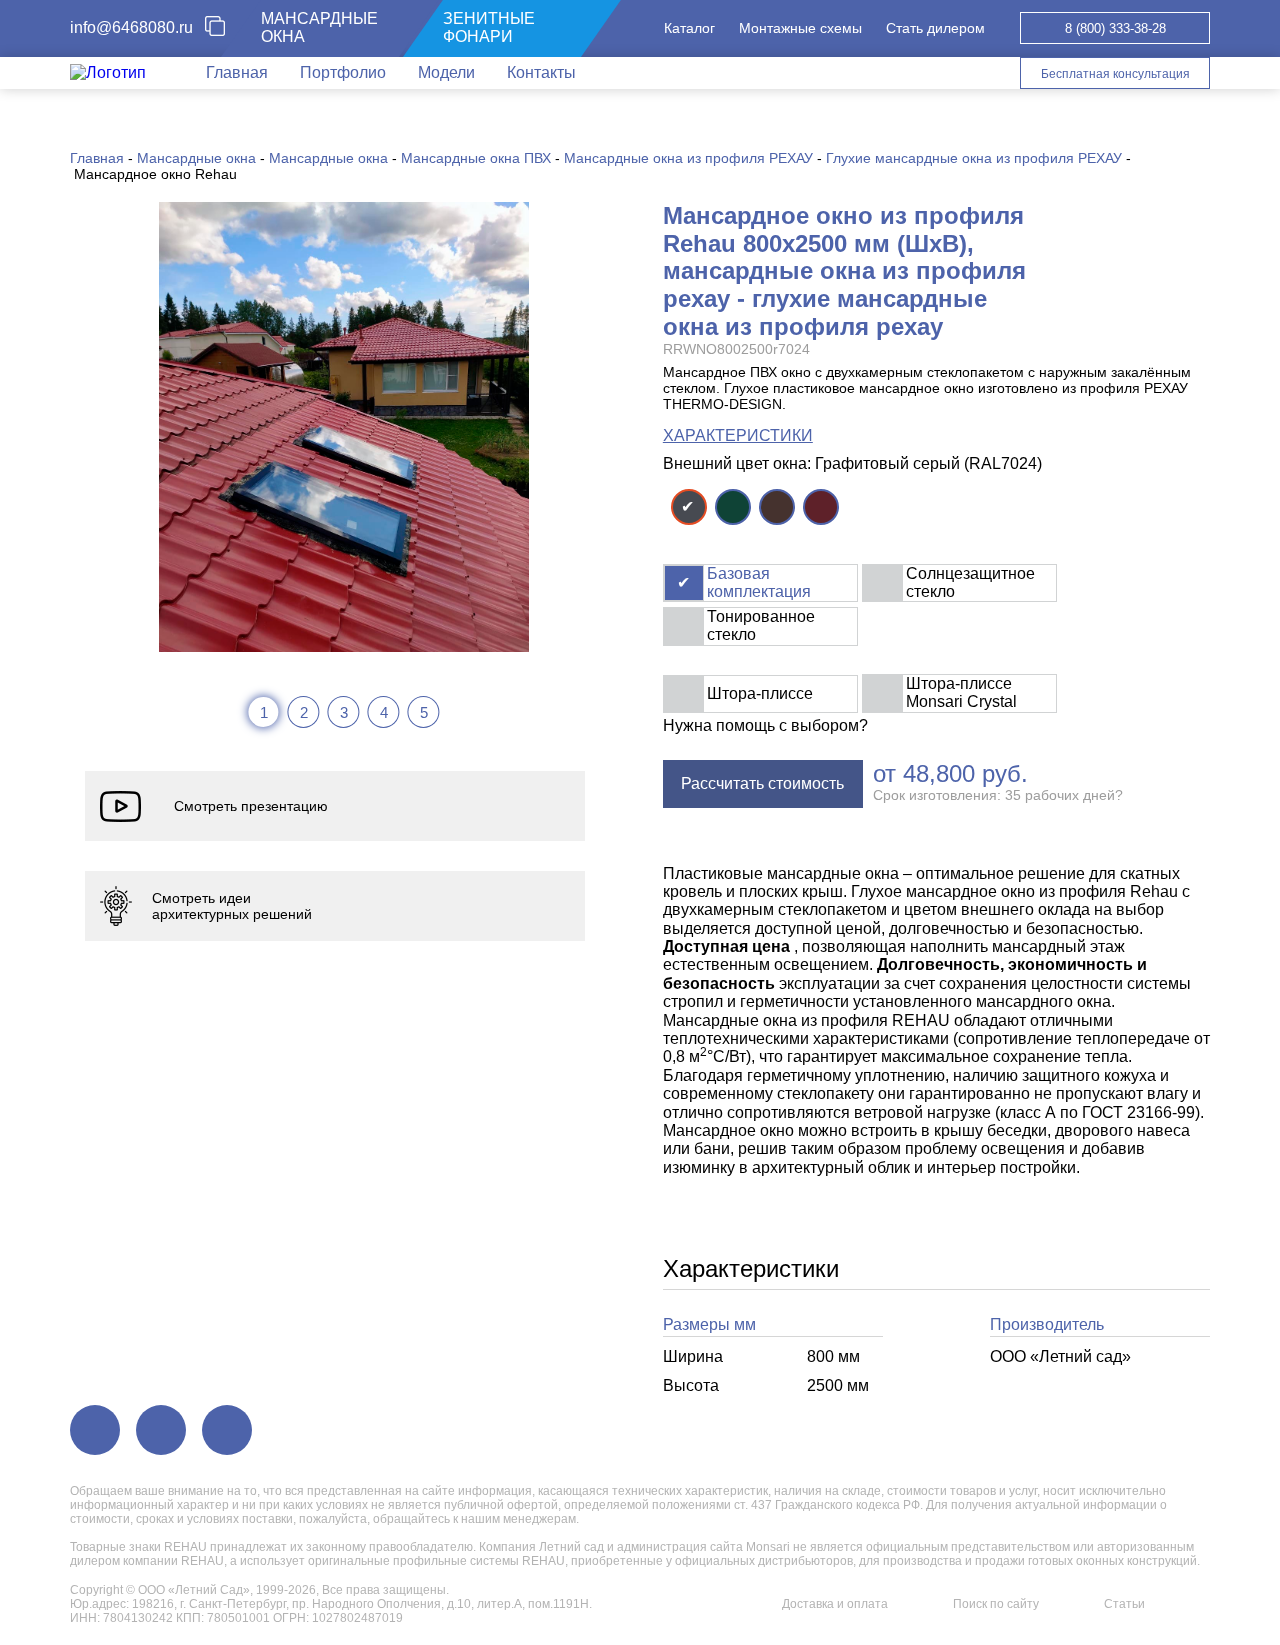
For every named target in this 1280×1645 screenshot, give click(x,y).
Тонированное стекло (761, 625)
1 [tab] (264, 712)
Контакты (541, 72)
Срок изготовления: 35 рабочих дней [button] (998, 795)
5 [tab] (424, 712)
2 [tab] (304, 712)
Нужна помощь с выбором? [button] (765, 725)
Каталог (689, 28)
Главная (237, 72)
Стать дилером (935, 28)
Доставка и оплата (835, 1604)
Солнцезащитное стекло (970, 582)
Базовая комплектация (759, 582)
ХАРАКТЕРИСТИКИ (738, 435)
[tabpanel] (344, 427)
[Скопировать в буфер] (223, 28)
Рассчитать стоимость (762, 783)
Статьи (1124, 1604)
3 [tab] (344, 712)
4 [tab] (384, 712)
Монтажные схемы (800, 28)
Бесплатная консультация (1115, 74)
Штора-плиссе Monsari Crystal (961, 692)
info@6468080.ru (131, 27)
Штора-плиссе (760, 693)
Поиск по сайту (996, 1604)
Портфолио (343, 72)
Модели (446, 72)
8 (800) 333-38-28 (1115, 28)
